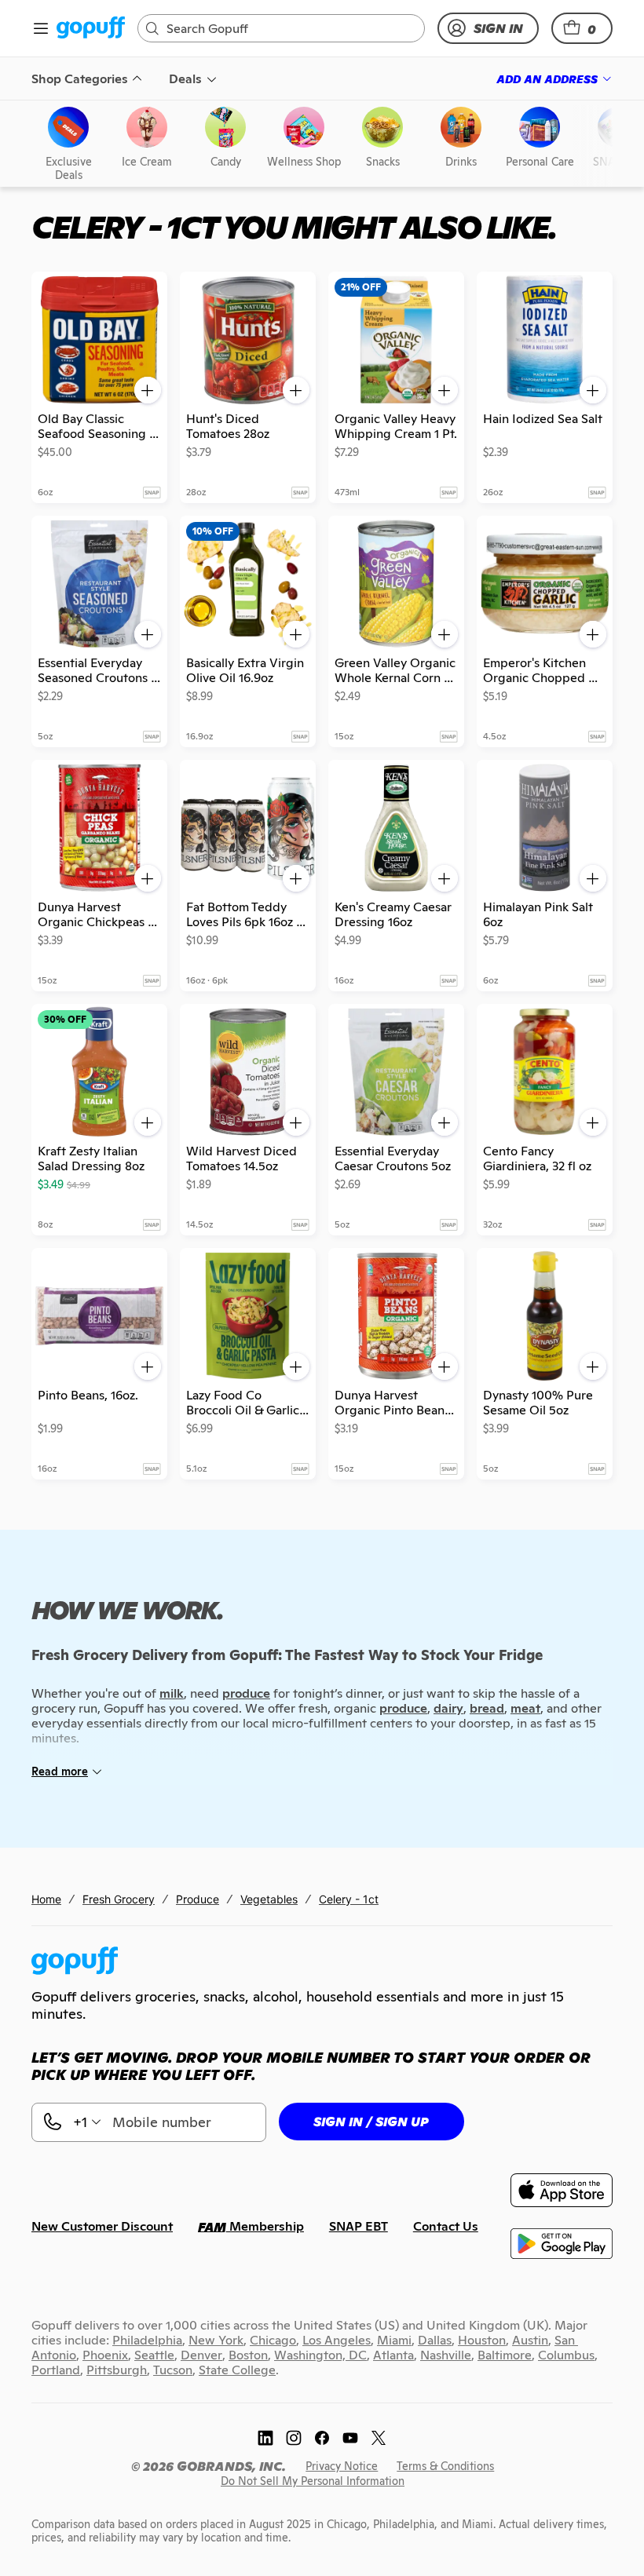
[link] (91, 29)
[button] (582, 28)
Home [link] (46, 1899)
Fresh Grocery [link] (119, 1899)
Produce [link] (198, 1899)
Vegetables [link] (269, 1899)
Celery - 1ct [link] (349, 1899)
